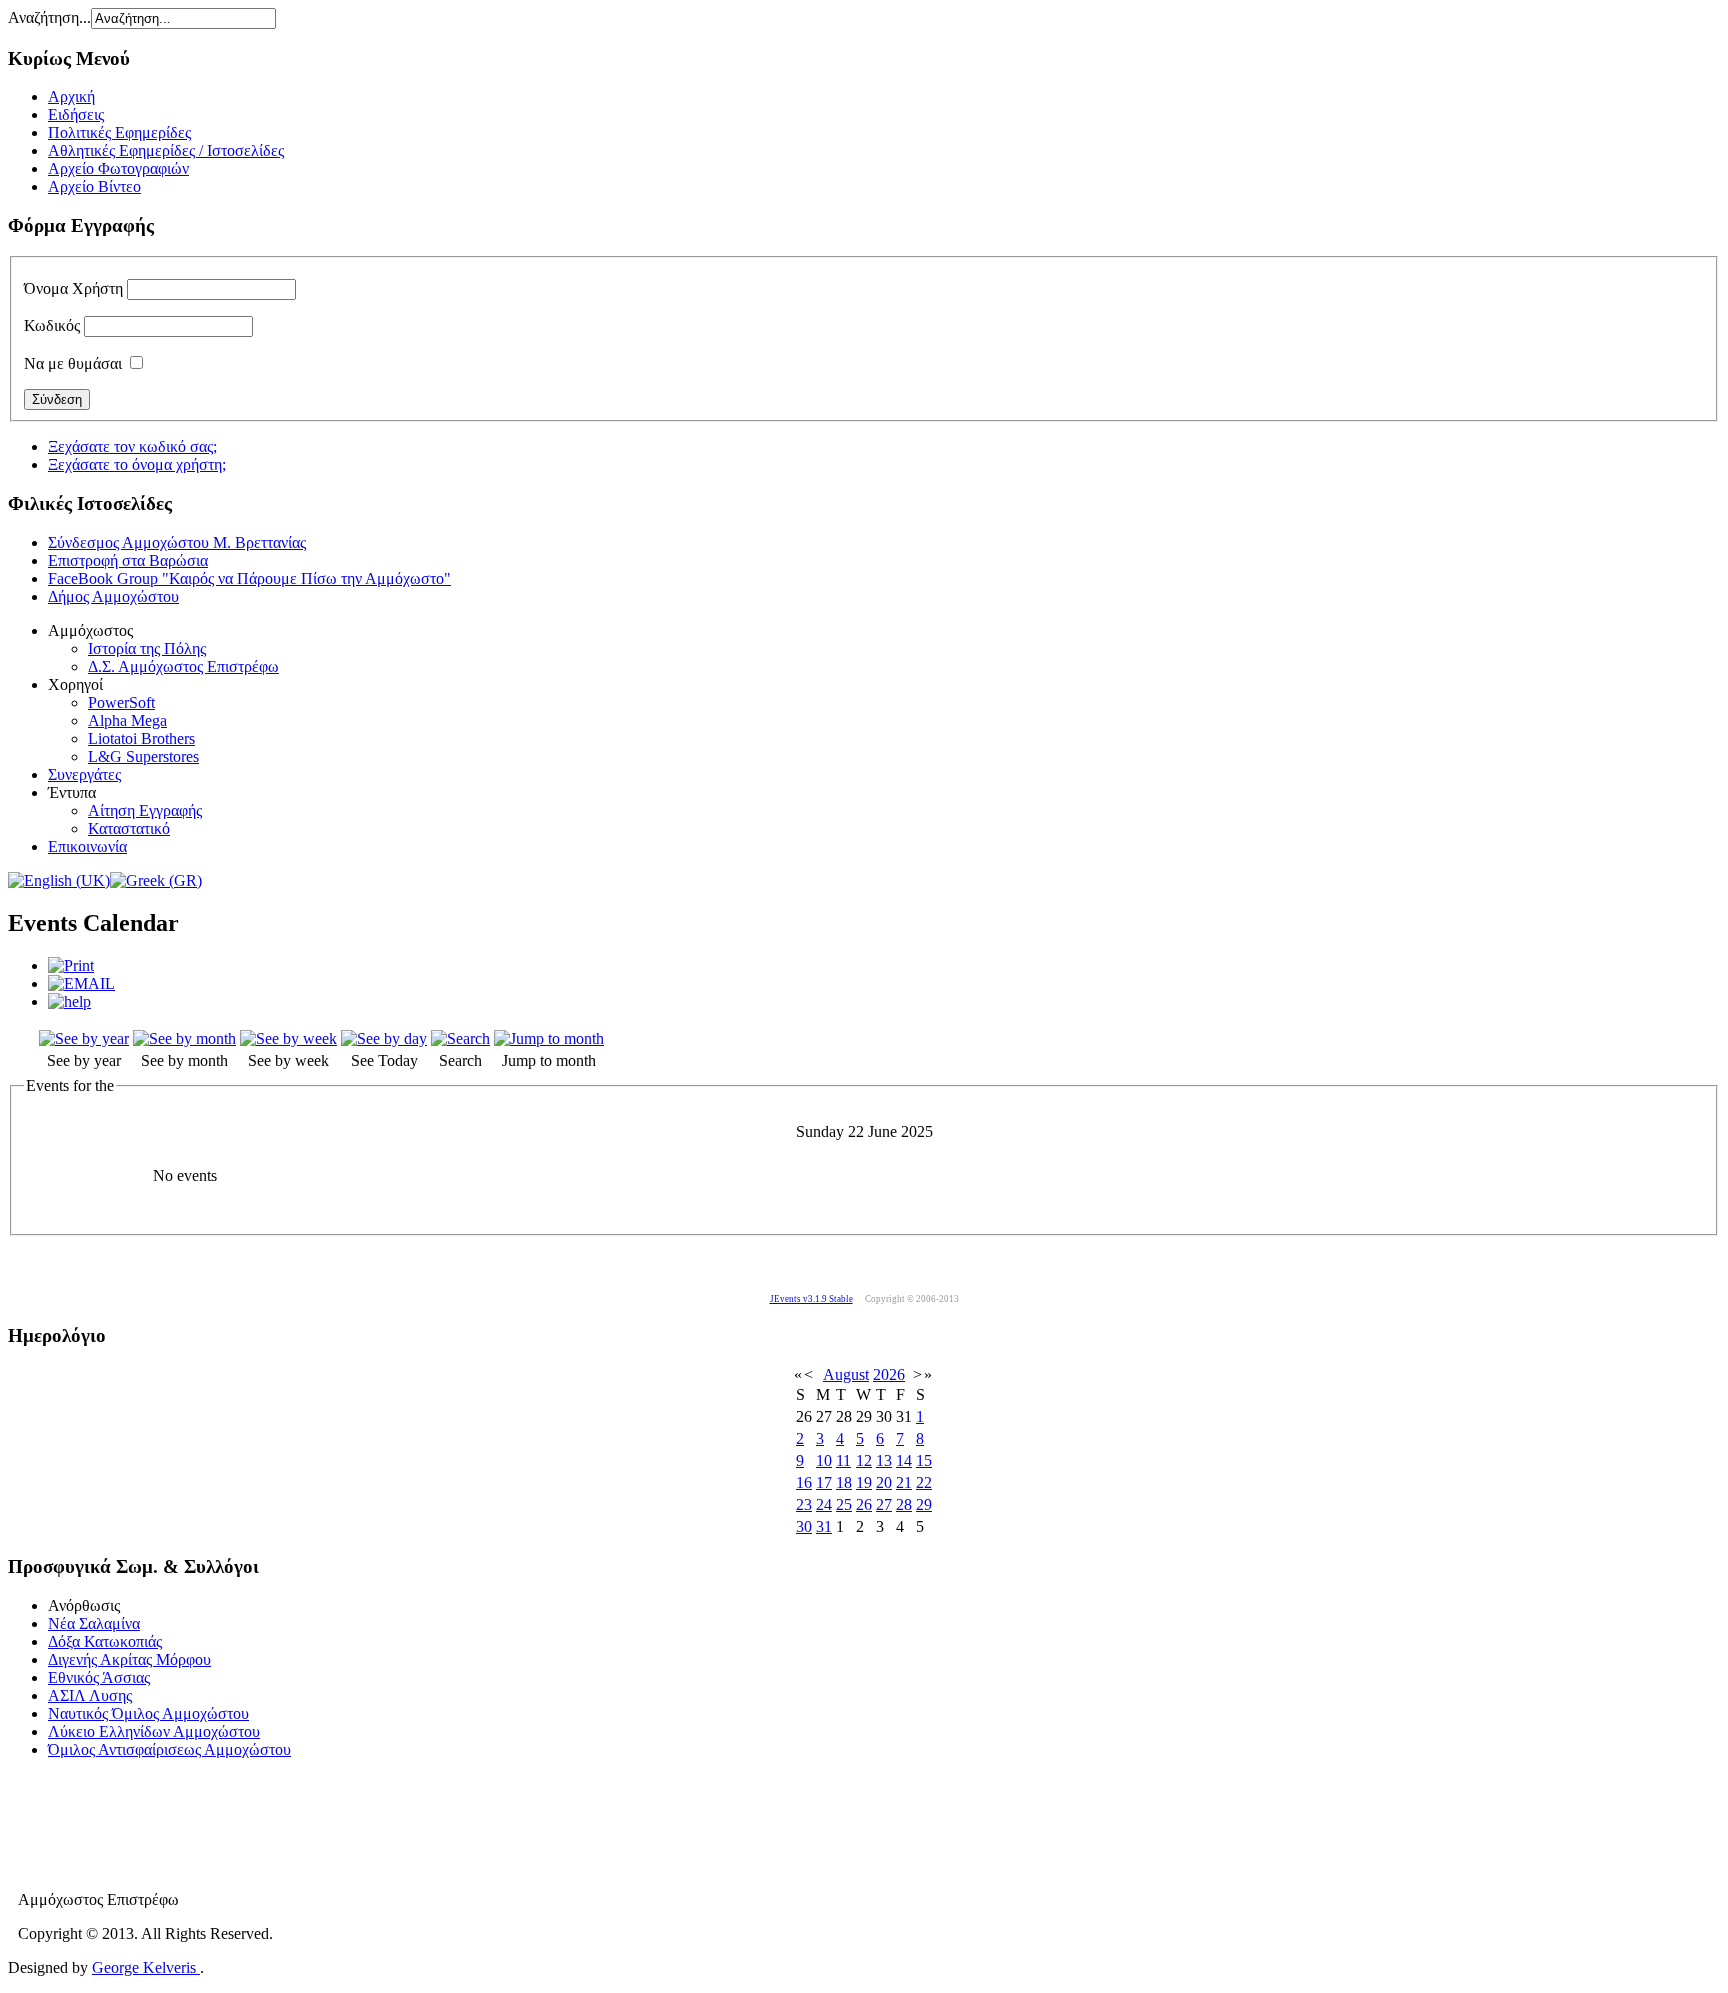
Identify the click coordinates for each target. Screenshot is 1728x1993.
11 (843, 1460)
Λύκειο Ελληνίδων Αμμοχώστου (154, 1731)
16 (804, 1482)
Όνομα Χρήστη (73, 288)
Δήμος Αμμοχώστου (113, 596)
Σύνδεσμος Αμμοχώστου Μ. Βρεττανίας (177, 542)
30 (804, 1526)
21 (904, 1482)
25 (844, 1504)
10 (824, 1460)
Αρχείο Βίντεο (94, 186)
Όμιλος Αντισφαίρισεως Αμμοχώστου (169, 1749)
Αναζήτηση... (49, 17)
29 (924, 1504)
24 (824, 1504)
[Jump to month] (549, 1038)
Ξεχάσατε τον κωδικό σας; (132, 446)
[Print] (71, 965)
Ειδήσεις (76, 114)
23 (804, 1504)
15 (924, 1460)
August (846, 1374)
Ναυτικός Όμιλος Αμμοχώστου (148, 1713)
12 (864, 1460)
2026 (889, 1374)
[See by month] (184, 1038)
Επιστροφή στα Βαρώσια (128, 560)
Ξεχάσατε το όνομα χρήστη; (137, 464)
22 (924, 1482)
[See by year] (84, 1038)
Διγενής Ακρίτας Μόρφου (129, 1659)
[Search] (460, 1038)
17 (824, 1482)
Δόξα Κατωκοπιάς (105, 1641)
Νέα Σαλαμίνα (94, 1623)
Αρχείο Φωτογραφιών (118, 168)
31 (824, 1526)
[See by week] (288, 1038)
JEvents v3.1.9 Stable (811, 1299)
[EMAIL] (81, 983)
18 (844, 1482)
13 (884, 1460)
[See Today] (384, 1038)
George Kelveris (146, 1967)
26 (864, 1504)
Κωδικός (52, 325)
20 (884, 1482)
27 (884, 1504)
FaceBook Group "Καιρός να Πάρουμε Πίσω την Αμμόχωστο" (249, 578)
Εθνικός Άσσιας (99, 1677)
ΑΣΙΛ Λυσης (90, 1695)
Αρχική (71, 96)
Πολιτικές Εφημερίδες (119, 132)
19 (864, 1482)
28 (904, 1504)
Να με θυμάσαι (73, 363)
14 (904, 1460)
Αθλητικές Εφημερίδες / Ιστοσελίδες (166, 150)
